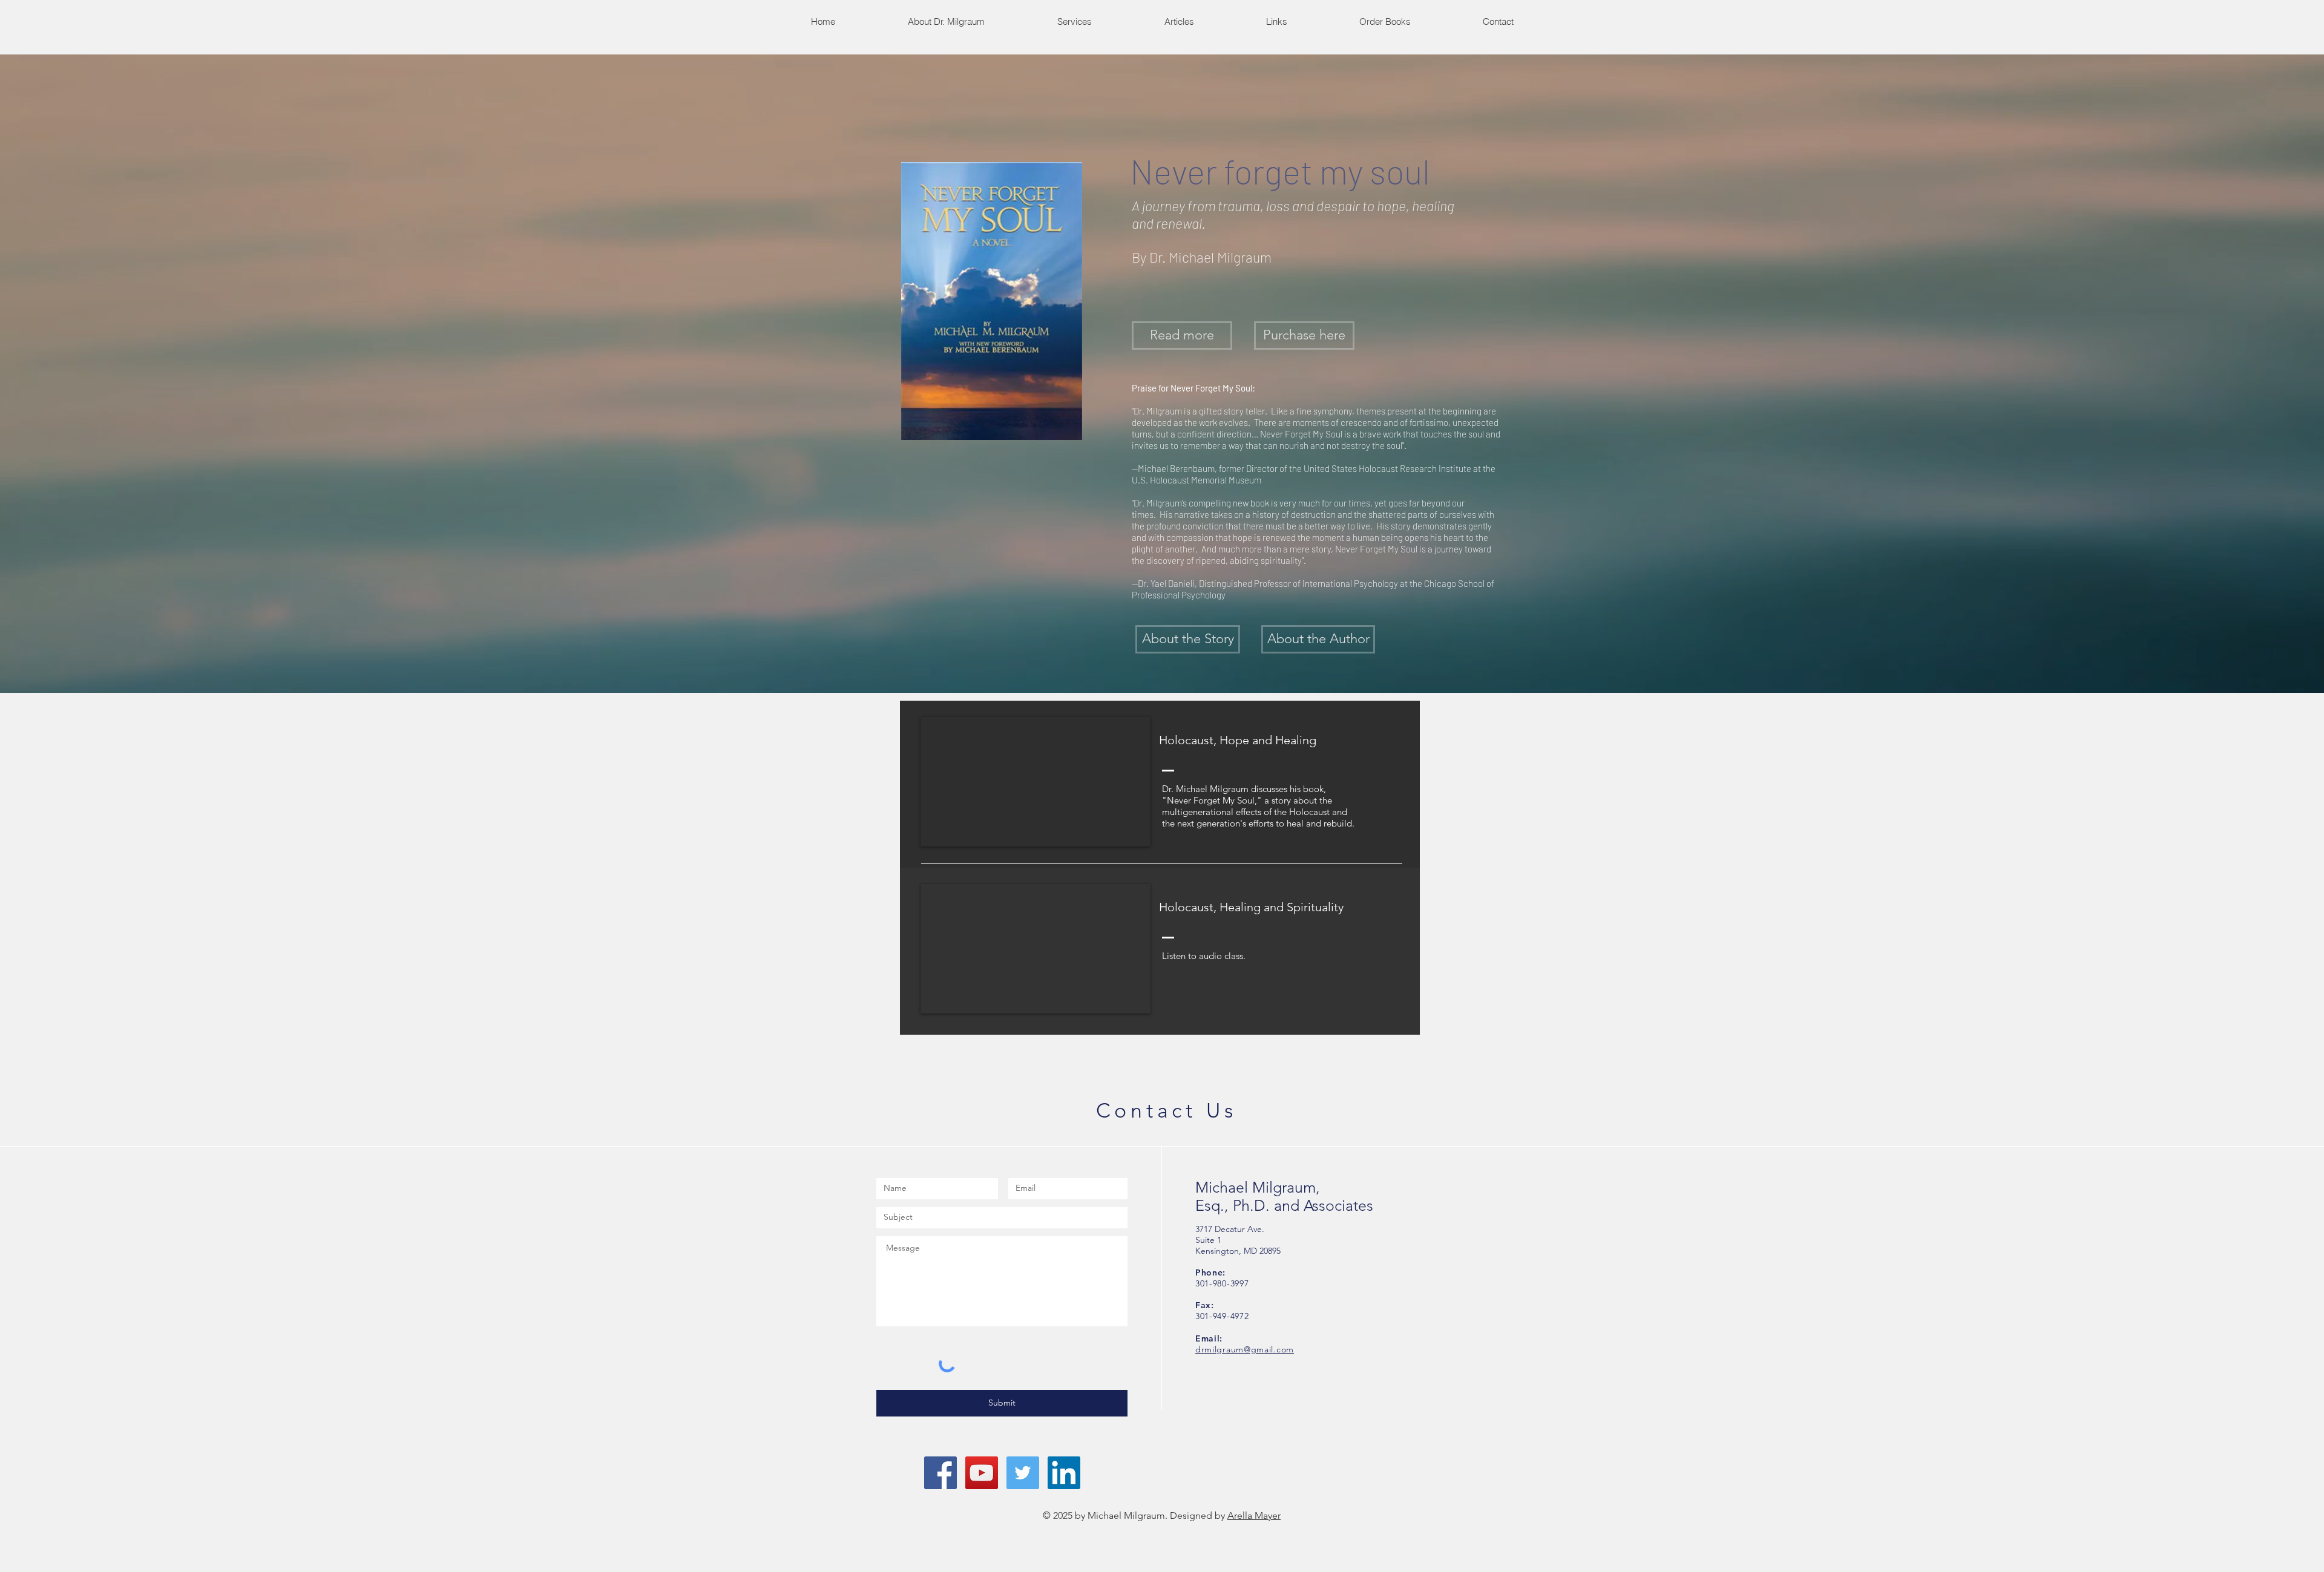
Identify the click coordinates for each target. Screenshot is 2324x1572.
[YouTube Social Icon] (982, 1473)
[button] (1074, 21)
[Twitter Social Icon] (1023, 1473)
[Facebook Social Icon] (940, 1473)
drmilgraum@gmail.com (1245, 1349)
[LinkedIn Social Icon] (1064, 1473)
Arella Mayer (1254, 1515)
